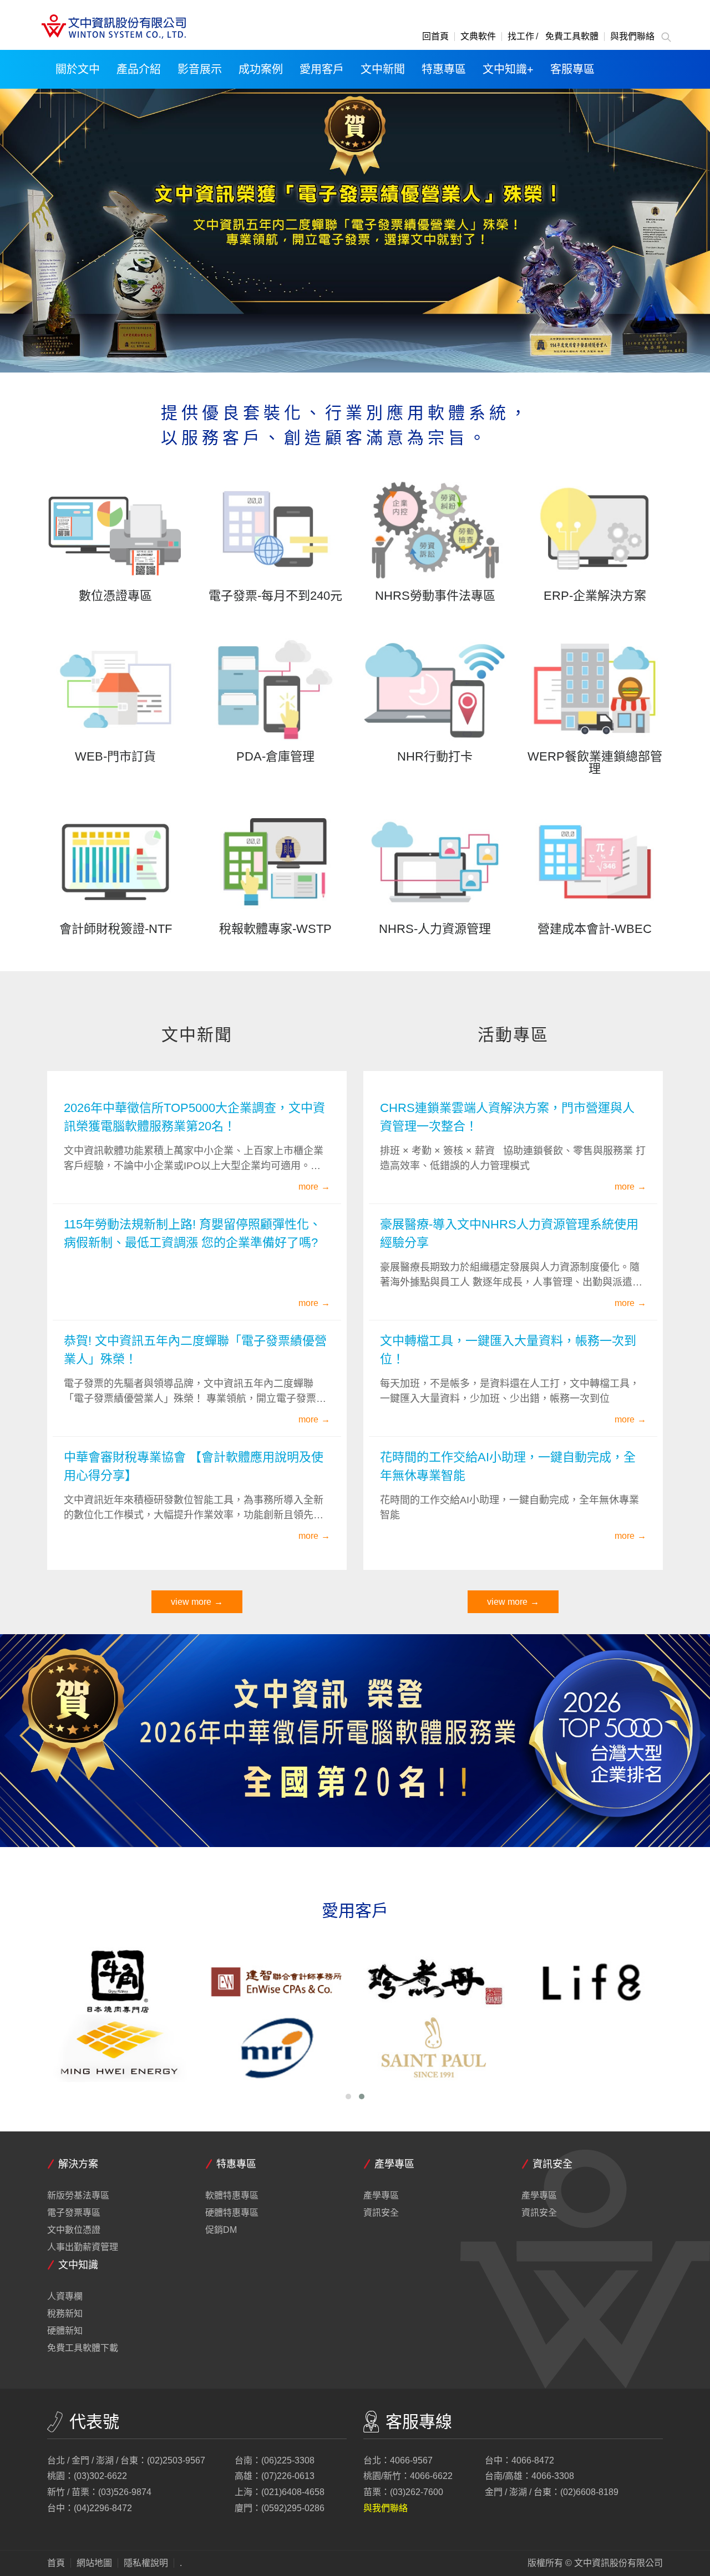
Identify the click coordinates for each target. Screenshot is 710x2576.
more (308, 1187)
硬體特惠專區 (232, 2213)
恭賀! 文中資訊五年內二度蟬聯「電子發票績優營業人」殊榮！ (195, 1350)
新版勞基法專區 (78, 2196)
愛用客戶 (322, 69)
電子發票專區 (74, 2213)
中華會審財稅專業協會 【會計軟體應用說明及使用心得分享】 (194, 1466)
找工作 (521, 37)
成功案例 (261, 69)
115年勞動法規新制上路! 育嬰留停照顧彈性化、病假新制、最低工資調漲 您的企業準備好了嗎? (192, 1233)
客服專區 (572, 69)
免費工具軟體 (572, 37)
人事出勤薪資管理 (83, 2247)
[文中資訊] (112, 27)
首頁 (56, 2563)
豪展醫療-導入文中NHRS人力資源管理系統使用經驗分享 (509, 1233)
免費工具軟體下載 (83, 2348)
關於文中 (78, 69)
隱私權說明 (146, 2563)
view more (191, 1602)
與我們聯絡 (632, 37)
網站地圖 (94, 2563)
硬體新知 (65, 2331)
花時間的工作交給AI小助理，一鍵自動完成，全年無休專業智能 (508, 1466)
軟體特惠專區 (232, 2196)
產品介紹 (139, 69)
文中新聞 (383, 69)
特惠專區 (444, 69)
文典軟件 (478, 37)
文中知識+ (508, 69)
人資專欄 (65, 2297)
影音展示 (200, 69)
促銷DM (221, 2230)
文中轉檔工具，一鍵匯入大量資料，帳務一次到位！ (508, 1350)
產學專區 (381, 2196)
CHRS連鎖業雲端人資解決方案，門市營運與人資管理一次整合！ (507, 1117)
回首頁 (435, 37)
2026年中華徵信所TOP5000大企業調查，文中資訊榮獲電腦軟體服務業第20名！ (194, 1117)
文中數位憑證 (74, 2230)
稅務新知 (65, 2314)
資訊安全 (381, 2213)
